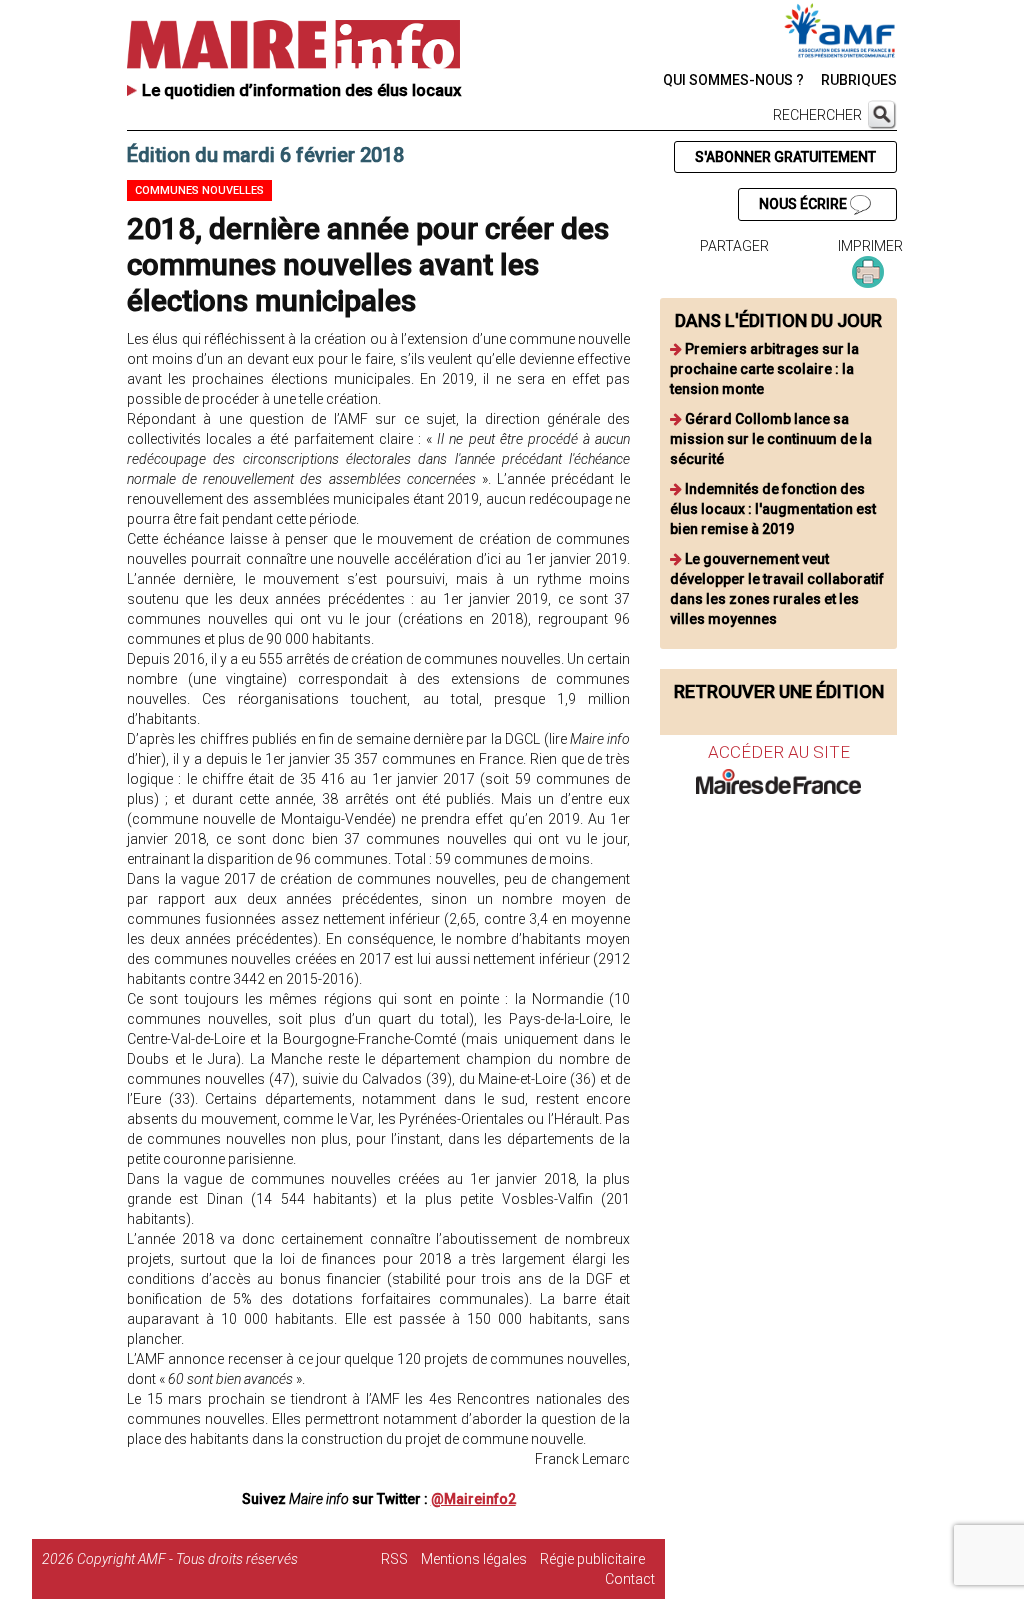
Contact (630, 1579)
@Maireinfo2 (473, 1499)
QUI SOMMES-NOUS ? (733, 80)
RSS (394, 1559)
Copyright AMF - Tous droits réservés (187, 1559)
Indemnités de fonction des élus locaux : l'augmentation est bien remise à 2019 (773, 509)
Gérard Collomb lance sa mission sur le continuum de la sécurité (771, 439)
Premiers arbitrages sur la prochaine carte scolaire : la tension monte (764, 369)
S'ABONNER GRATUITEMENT (785, 157)
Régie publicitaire (592, 1559)
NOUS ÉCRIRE (804, 204)
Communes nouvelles (199, 190)
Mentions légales (474, 1559)
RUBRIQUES (859, 80)
